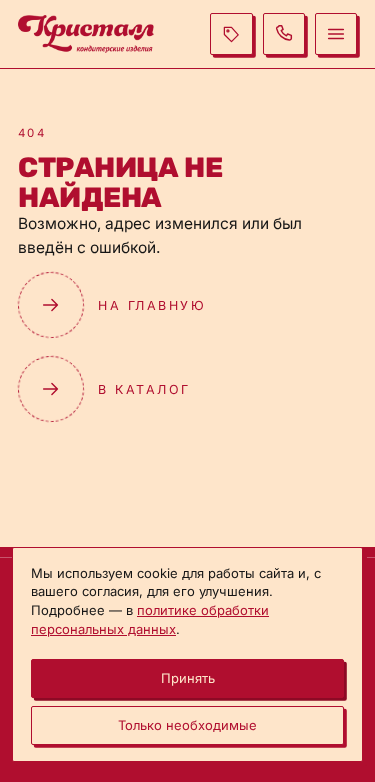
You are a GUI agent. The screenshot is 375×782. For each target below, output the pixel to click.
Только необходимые (187, 725)
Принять (188, 678)
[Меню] (336, 34)
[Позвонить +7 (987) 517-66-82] (284, 34)
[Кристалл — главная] (86, 33)
